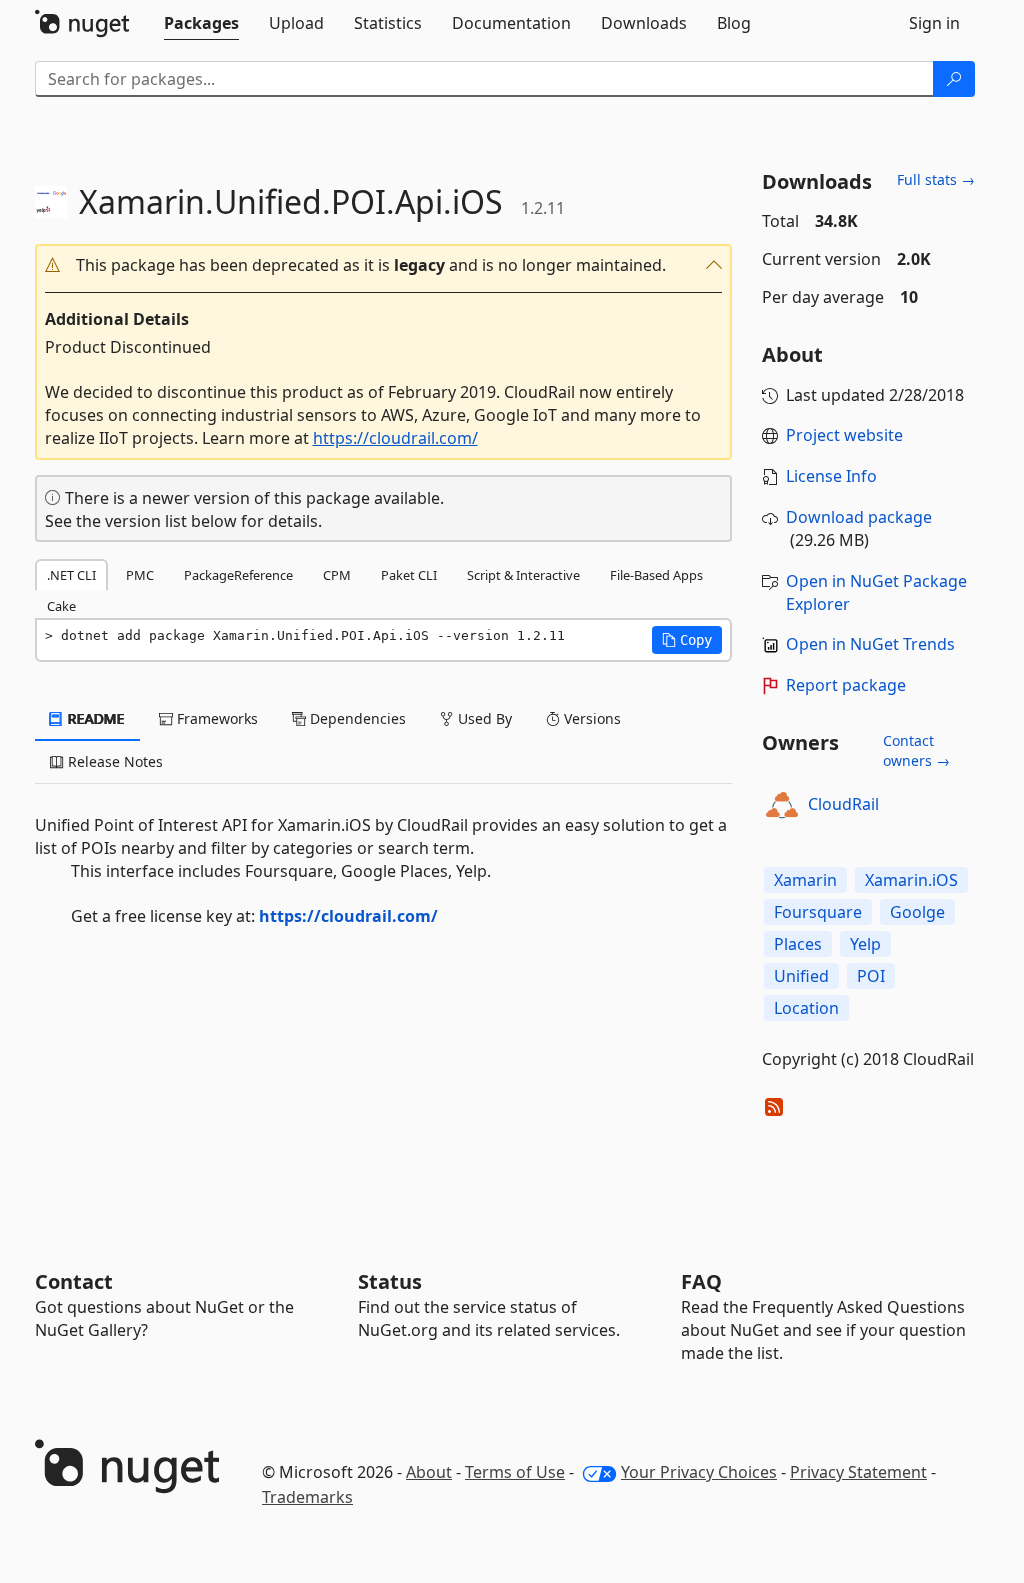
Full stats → (936, 179)
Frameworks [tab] (215, 718)
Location (806, 1008)
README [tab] (94, 718)
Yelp (865, 944)
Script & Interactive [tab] (523, 575)
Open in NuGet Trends (870, 644)
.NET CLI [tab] (71, 575)
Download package (859, 517)
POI (871, 976)
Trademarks (307, 1497)
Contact (74, 1281)
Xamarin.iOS (911, 880)
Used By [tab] (483, 718)
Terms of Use (515, 1472)
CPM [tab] (337, 575)
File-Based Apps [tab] (656, 575)
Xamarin (805, 880)
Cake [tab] (61, 606)
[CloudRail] (782, 805)
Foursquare (818, 912)
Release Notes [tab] (113, 761)
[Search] (954, 79)
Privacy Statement (858, 1472)
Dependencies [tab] (356, 718)
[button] (384, 265)
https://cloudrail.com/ (395, 438)
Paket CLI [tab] (409, 575)
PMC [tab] (140, 575)
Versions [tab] (590, 718)
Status (390, 1281)
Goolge (917, 912)
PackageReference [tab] (238, 575)
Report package (846, 685)
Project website (844, 435)
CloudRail (843, 804)
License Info (831, 476)
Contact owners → (916, 750)
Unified (801, 976)
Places (798, 944)
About (429, 1472)
